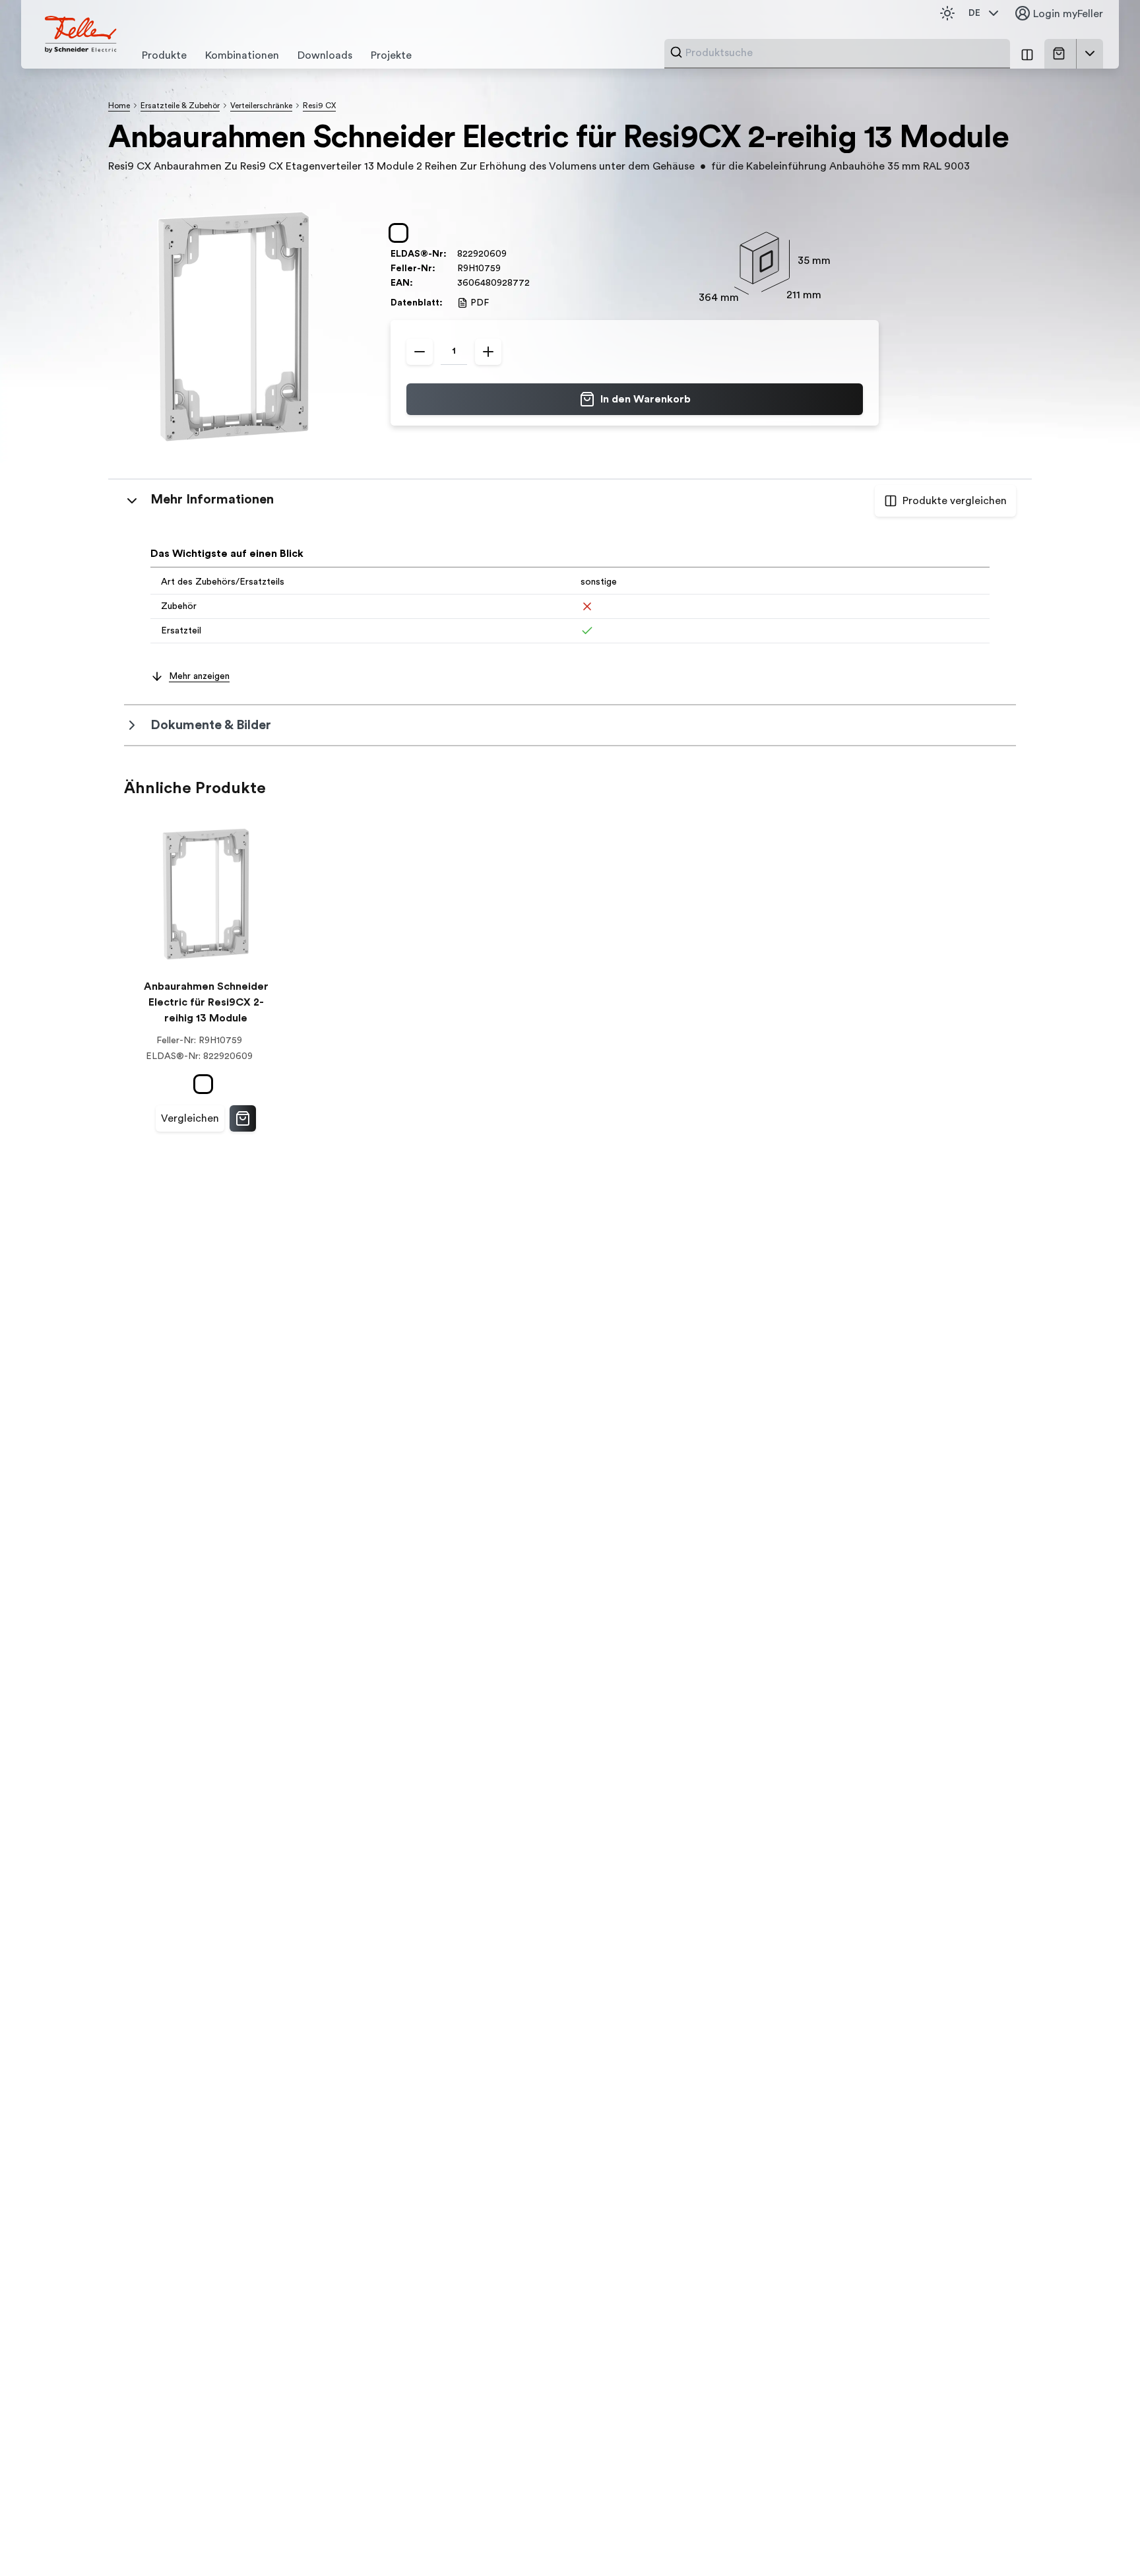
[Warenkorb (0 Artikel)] (1061, 53)
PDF (480, 303)
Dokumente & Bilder (211, 725)
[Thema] (947, 13)
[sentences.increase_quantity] (488, 352)
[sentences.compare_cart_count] (1027, 54)
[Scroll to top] (1102, 2539)
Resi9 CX (319, 106)
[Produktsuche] (676, 52)
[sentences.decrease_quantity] (420, 352)
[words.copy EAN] (536, 283)
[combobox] (844, 53)
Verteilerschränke (261, 106)
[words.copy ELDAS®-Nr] (513, 254)
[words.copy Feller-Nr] (507, 269)
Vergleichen (190, 1118)
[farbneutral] (401, 233)
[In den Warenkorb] (243, 1118)
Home (119, 106)
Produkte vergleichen (955, 501)
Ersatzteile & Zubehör (180, 106)
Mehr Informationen (212, 499)
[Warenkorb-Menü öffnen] (1090, 53)
